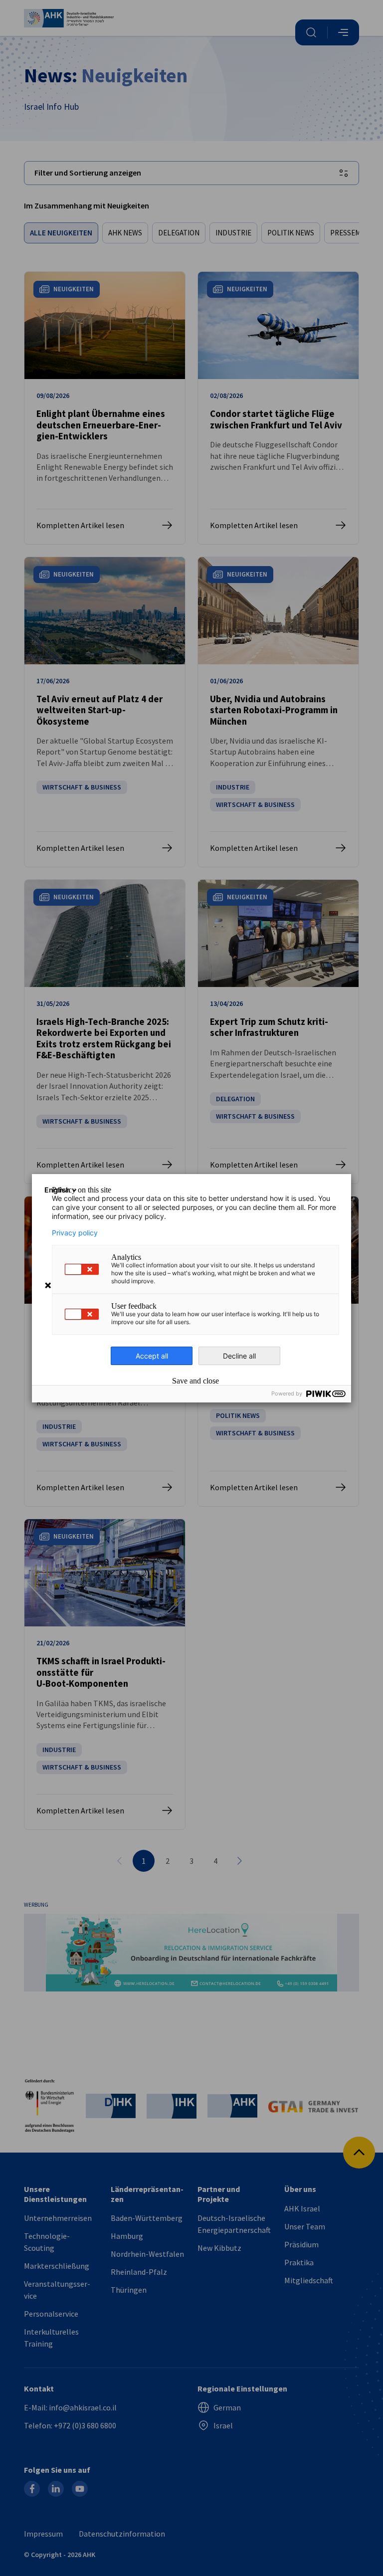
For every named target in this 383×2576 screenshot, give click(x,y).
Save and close (195, 1381)
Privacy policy (75, 1233)
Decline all (239, 1356)
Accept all (152, 1356)
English (57, 1190)
